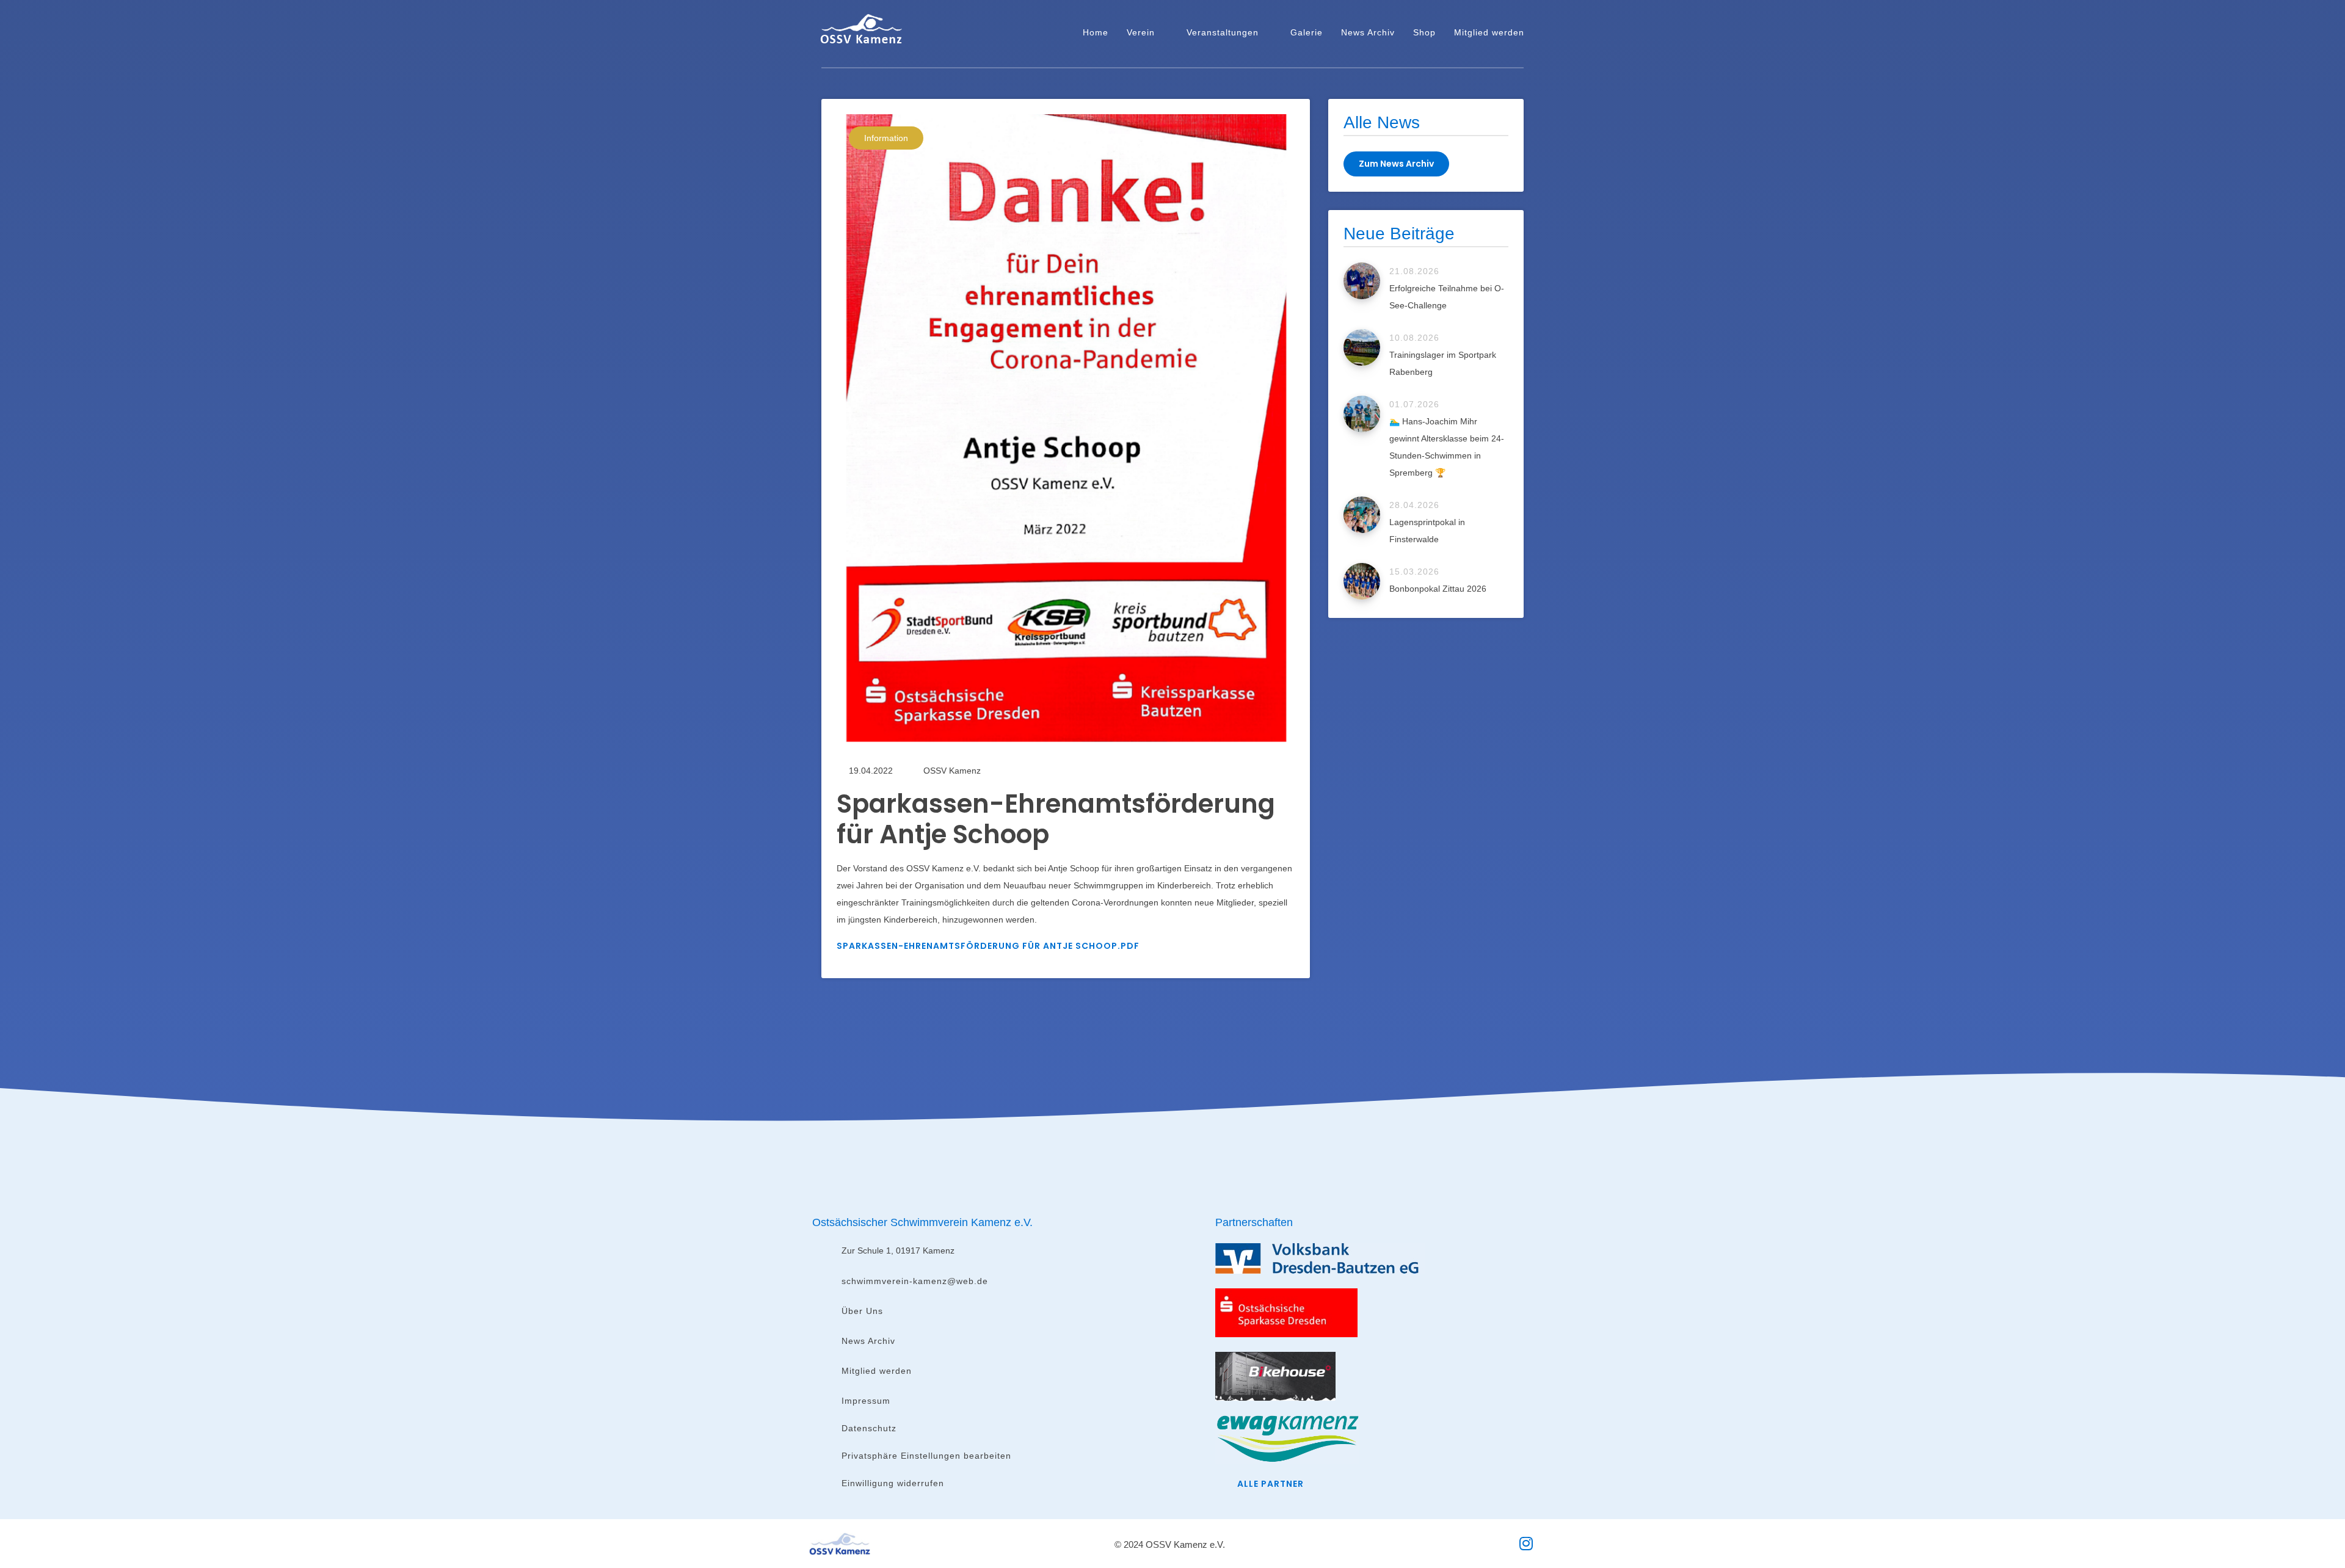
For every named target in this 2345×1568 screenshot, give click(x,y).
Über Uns (862, 1311)
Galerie (1307, 32)
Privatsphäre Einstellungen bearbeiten (926, 1456)
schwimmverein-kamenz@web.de (915, 1281)
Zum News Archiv (1396, 164)
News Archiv (1368, 32)
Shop (1424, 32)
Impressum (866, 1401)
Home (1096, 32)
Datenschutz (869, 1428)
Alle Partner (1271, 1484)
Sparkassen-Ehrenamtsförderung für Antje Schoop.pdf (988, 946)
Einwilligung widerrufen (893, 1483)
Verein (1141, 32)
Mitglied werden (1489, 32)
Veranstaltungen (1223, 32)
